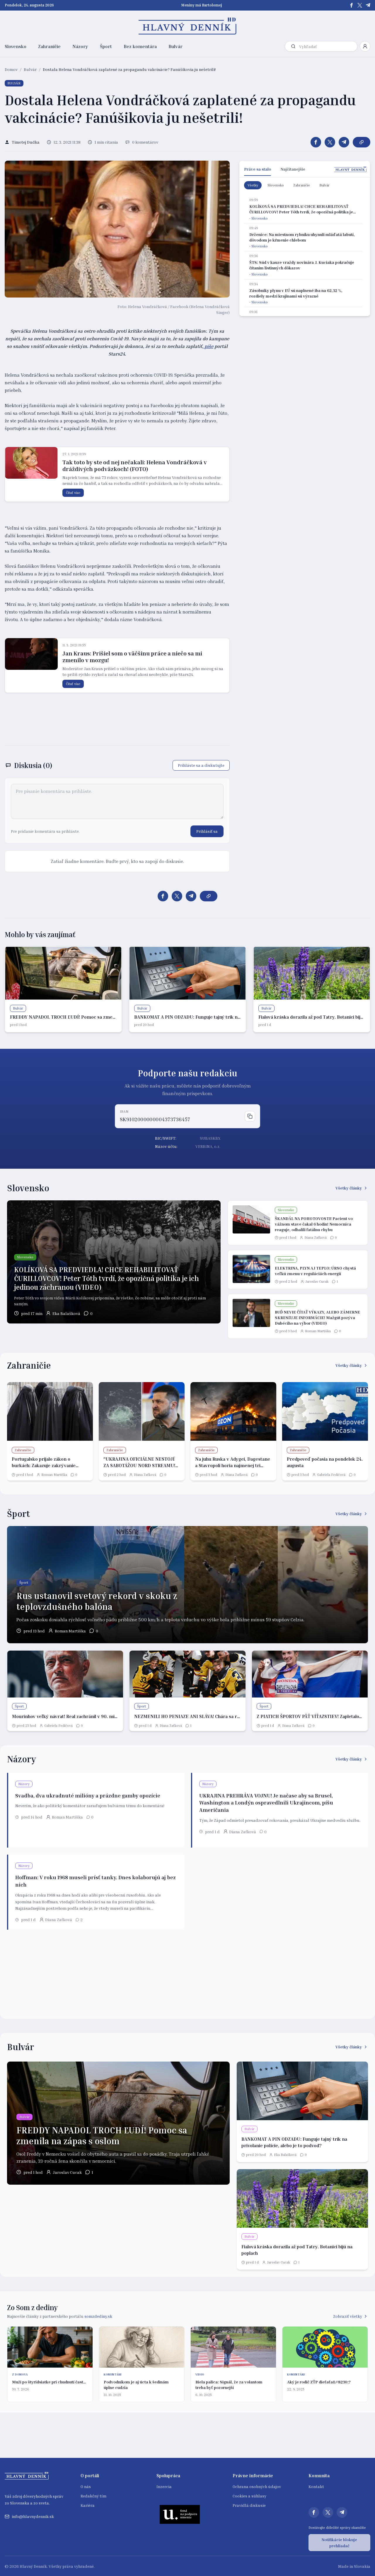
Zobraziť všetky (348, 2316)
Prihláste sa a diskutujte (201, 765)
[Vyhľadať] (293, 46)
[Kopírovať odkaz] (362, 142)
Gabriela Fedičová (331, 1475)
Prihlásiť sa (207, 831)
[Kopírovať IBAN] (250, 1116)
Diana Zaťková (316, 1237)
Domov (11, 69)
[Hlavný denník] (188, 26)
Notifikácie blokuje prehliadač (339, 2543)
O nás (86, 2486)
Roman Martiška (318, 1331)
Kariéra (88, 2505)
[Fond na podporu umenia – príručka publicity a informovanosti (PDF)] (180, 2514)
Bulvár (175, 46)
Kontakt (316, 2486)
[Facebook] (352, 5)
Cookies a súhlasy (249, 2496)
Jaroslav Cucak (317, 1281)
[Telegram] (368, 5)
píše (208, 346)
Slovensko (16, 46)
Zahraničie (49, 46)
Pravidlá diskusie (249, 2505)
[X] (360, 5)
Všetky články (349, 1188)
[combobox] (327, 46)
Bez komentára (140, 46)
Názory (80, 46)
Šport (106, 46)
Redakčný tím (93, 2496)
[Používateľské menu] (365, 46)
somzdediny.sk (98, 2316)
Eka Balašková (66, 1313)
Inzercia (164, 2486)
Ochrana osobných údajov (257, 2486)
